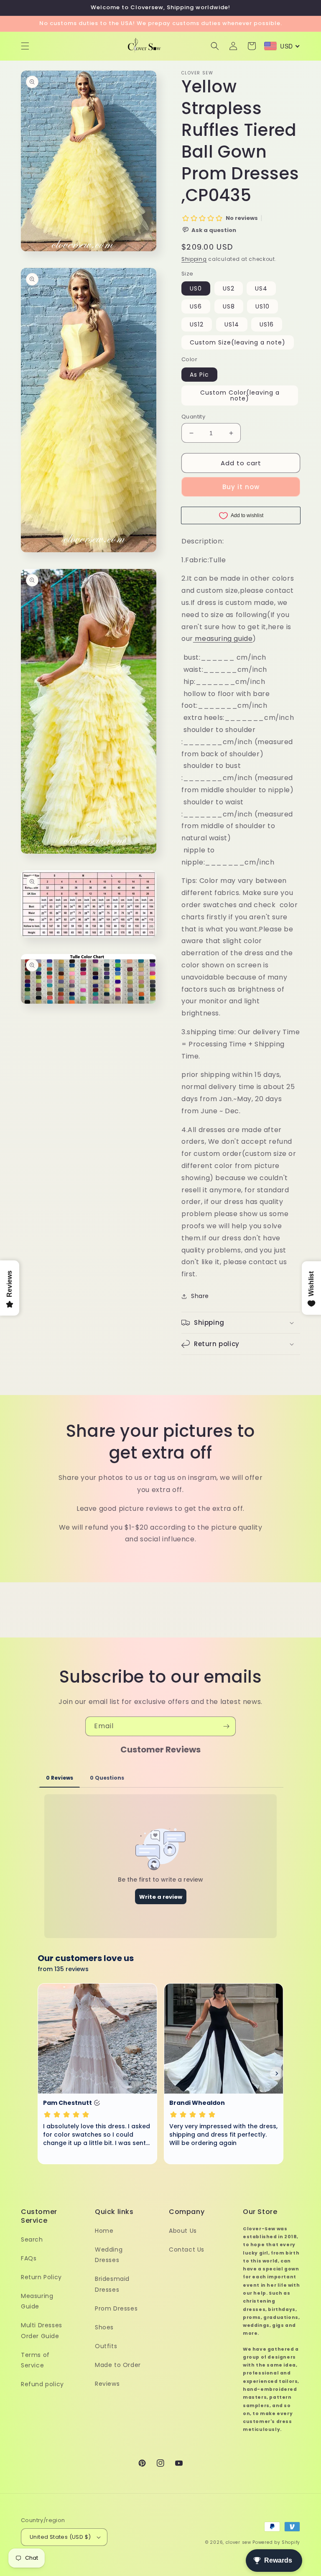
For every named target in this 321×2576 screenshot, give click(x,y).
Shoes (104, 2327)
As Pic (199, 375)
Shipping (194, 259)
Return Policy (41, 2277)
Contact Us (187, 2250)
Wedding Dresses (109, 2255)
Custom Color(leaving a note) (240, 395)
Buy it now (241, 487)
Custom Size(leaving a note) (238, 342)
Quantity (193, 417)
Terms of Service (35, 2360)
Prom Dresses (116, 2308)
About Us (183, 2231)
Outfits (106, 2346)
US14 (232, 324)
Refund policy (42, 2384)
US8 (229, 306)
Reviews (107, 2384)
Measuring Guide (37, 2301)
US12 (197, 324)
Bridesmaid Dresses (112, 2284)
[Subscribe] (226, 1726)
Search (32, 2239)
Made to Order (118, 2365)
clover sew (238, 2542)
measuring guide (224, 639)
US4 (261, 288)
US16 (267, 324)
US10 (262, 306)
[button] (25, 46)
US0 (196, 288)
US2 (229, 288)
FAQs (29, 2258)
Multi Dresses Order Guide (42, 2330)
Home (104, 2231)
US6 (196, 306)
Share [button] (200, 1296)
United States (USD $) (60, 2537)
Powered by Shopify (276, 2542)
